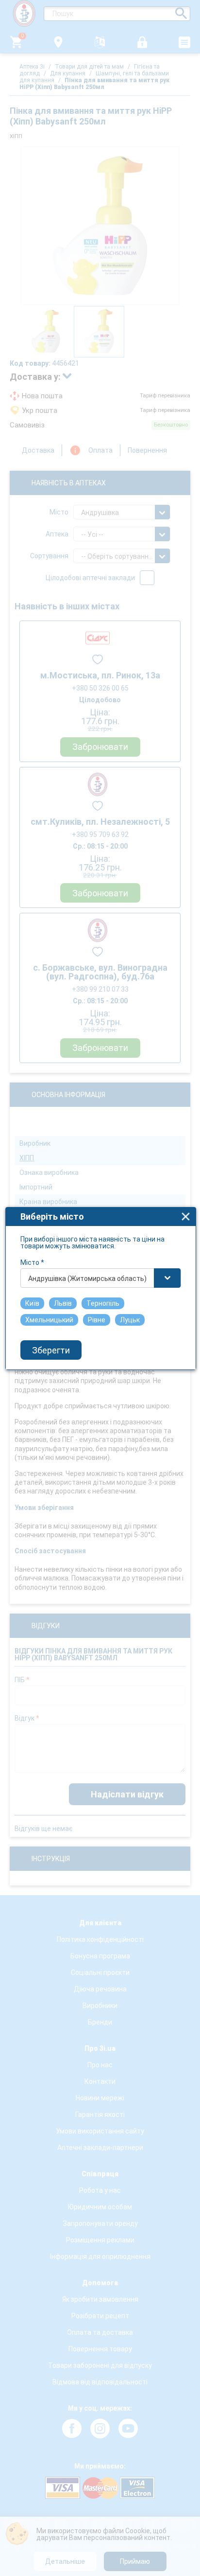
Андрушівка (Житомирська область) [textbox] (87, 1279)
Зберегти (51, 1350)
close (186, 1217)
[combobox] (101, 1278)
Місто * (32, 1262)
